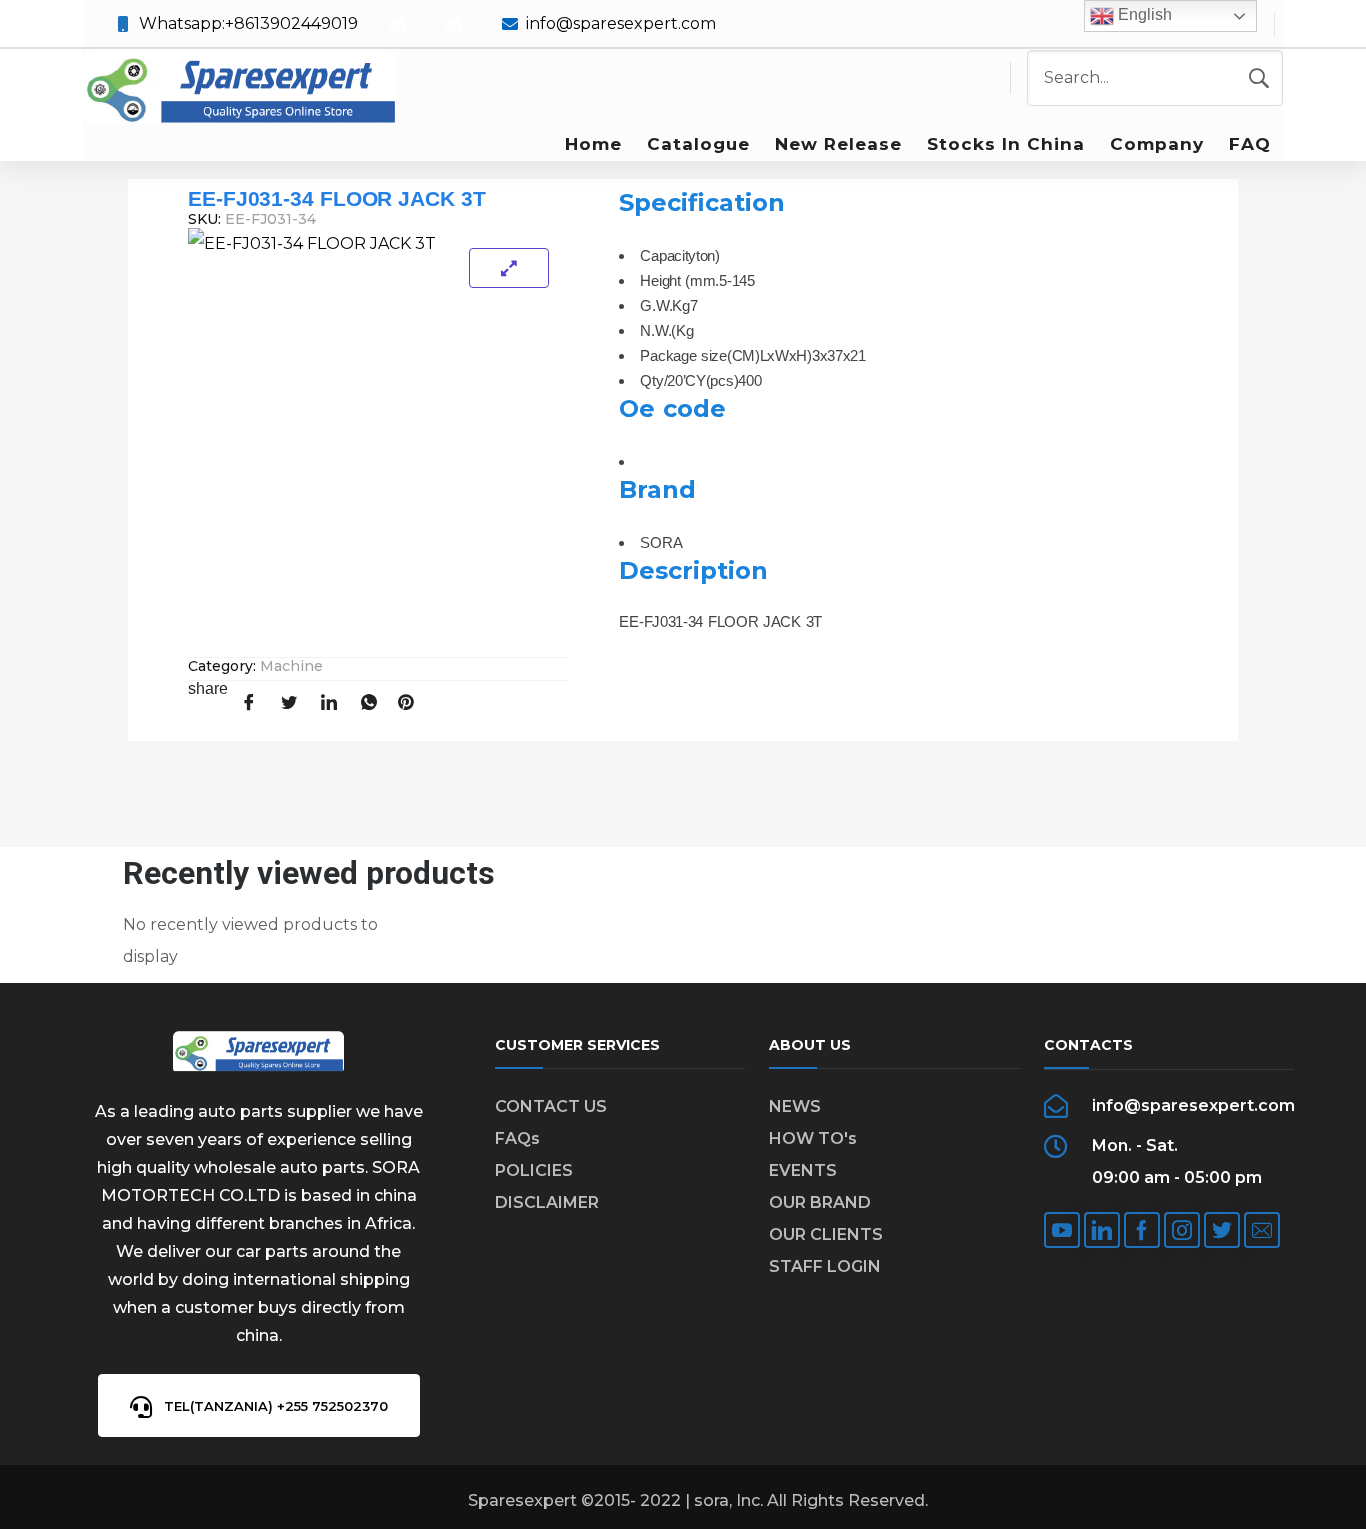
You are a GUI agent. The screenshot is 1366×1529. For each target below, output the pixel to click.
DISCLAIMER (547, 1202)
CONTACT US (551, 1106)
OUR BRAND (820, 1202)
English (1143, 14)
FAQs (517, 1138)
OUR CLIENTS (826, 1234)
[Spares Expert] (240, 88)
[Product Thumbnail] (509, 268)
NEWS (795, 1106)
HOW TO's (813, 1138)
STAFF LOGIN (825, 1266)
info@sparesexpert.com (621, 23)
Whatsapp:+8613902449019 (248, 23)
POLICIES (534, 1170)
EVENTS (803, 1170)
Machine (291, 666)
